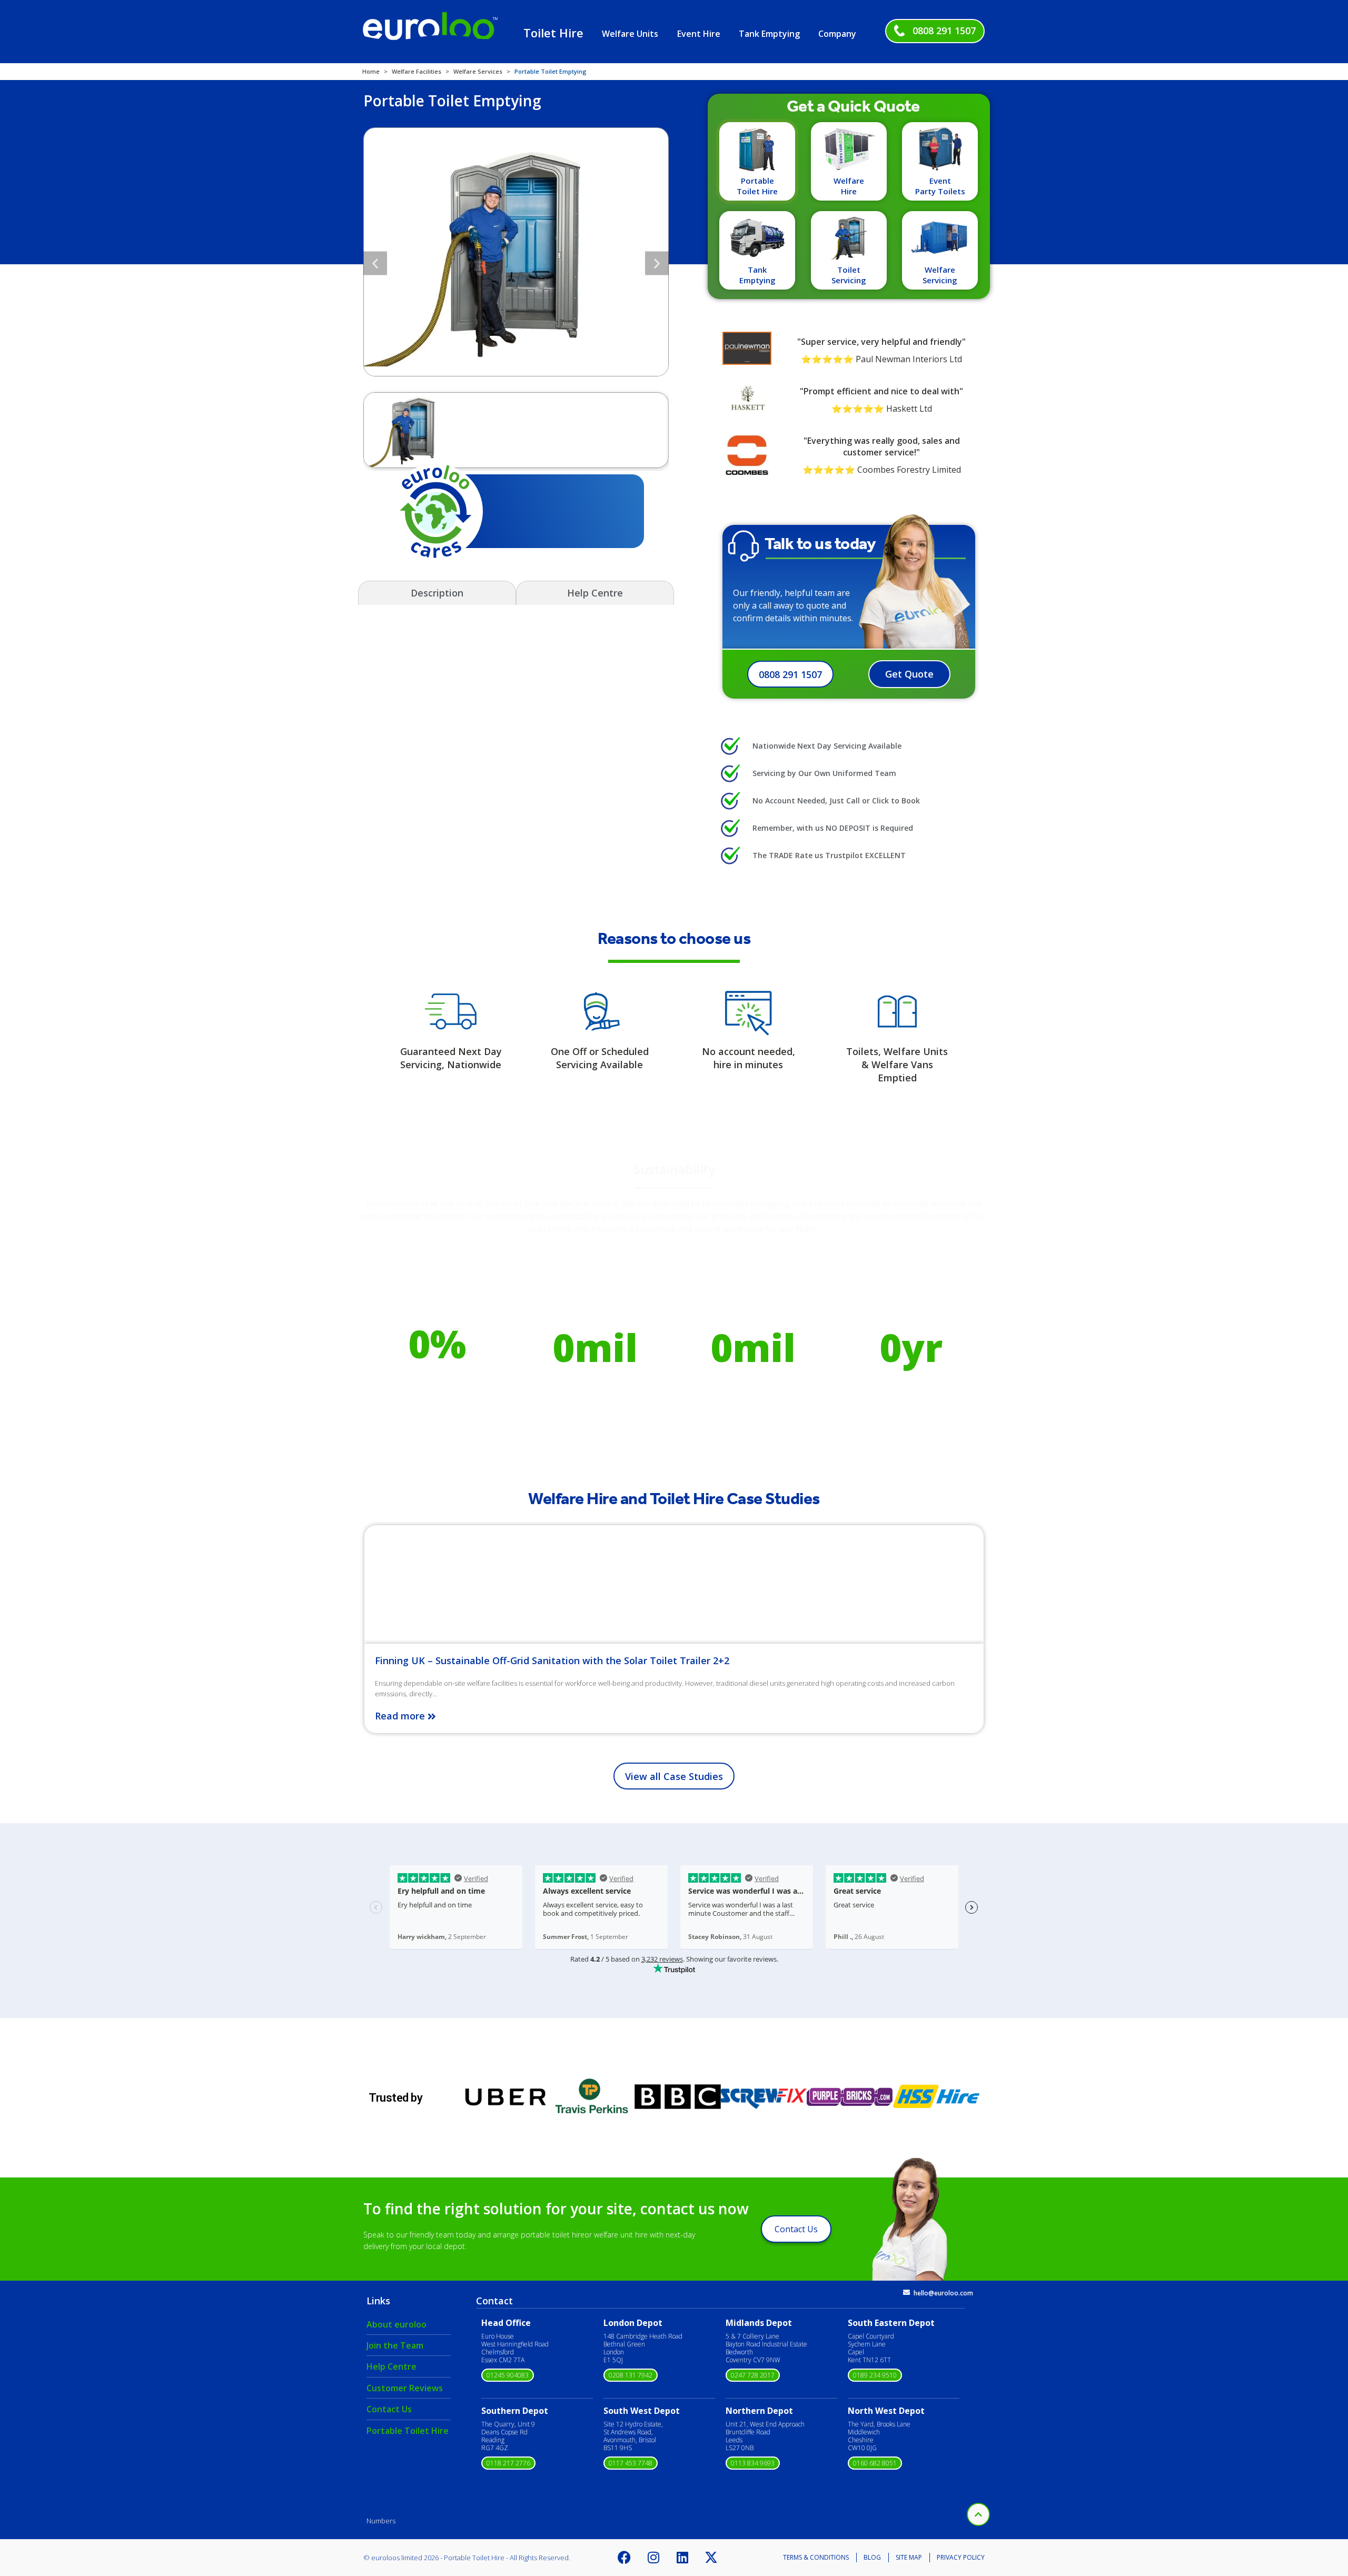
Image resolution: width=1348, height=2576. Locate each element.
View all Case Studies (674, 1776)
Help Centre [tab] (595, 593)
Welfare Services (478, 71)
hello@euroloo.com (943, 2293)
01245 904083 (508, 2375)
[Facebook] (625, 2558)
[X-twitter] (711, 2558)
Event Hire (699, 34)
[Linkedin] (682, 2558)
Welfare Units (630, 34)
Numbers (381, 2521)
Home (371, 71)
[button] (375, 263)
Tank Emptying (769, 34)
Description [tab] (437, 593)
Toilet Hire (553, 33)
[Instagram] (653, 2558)
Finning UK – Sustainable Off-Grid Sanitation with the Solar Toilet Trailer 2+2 (552, 1660)
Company (837, 34)
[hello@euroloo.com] (906, 2292)
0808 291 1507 (944, 31)
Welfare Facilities (417, 71)
